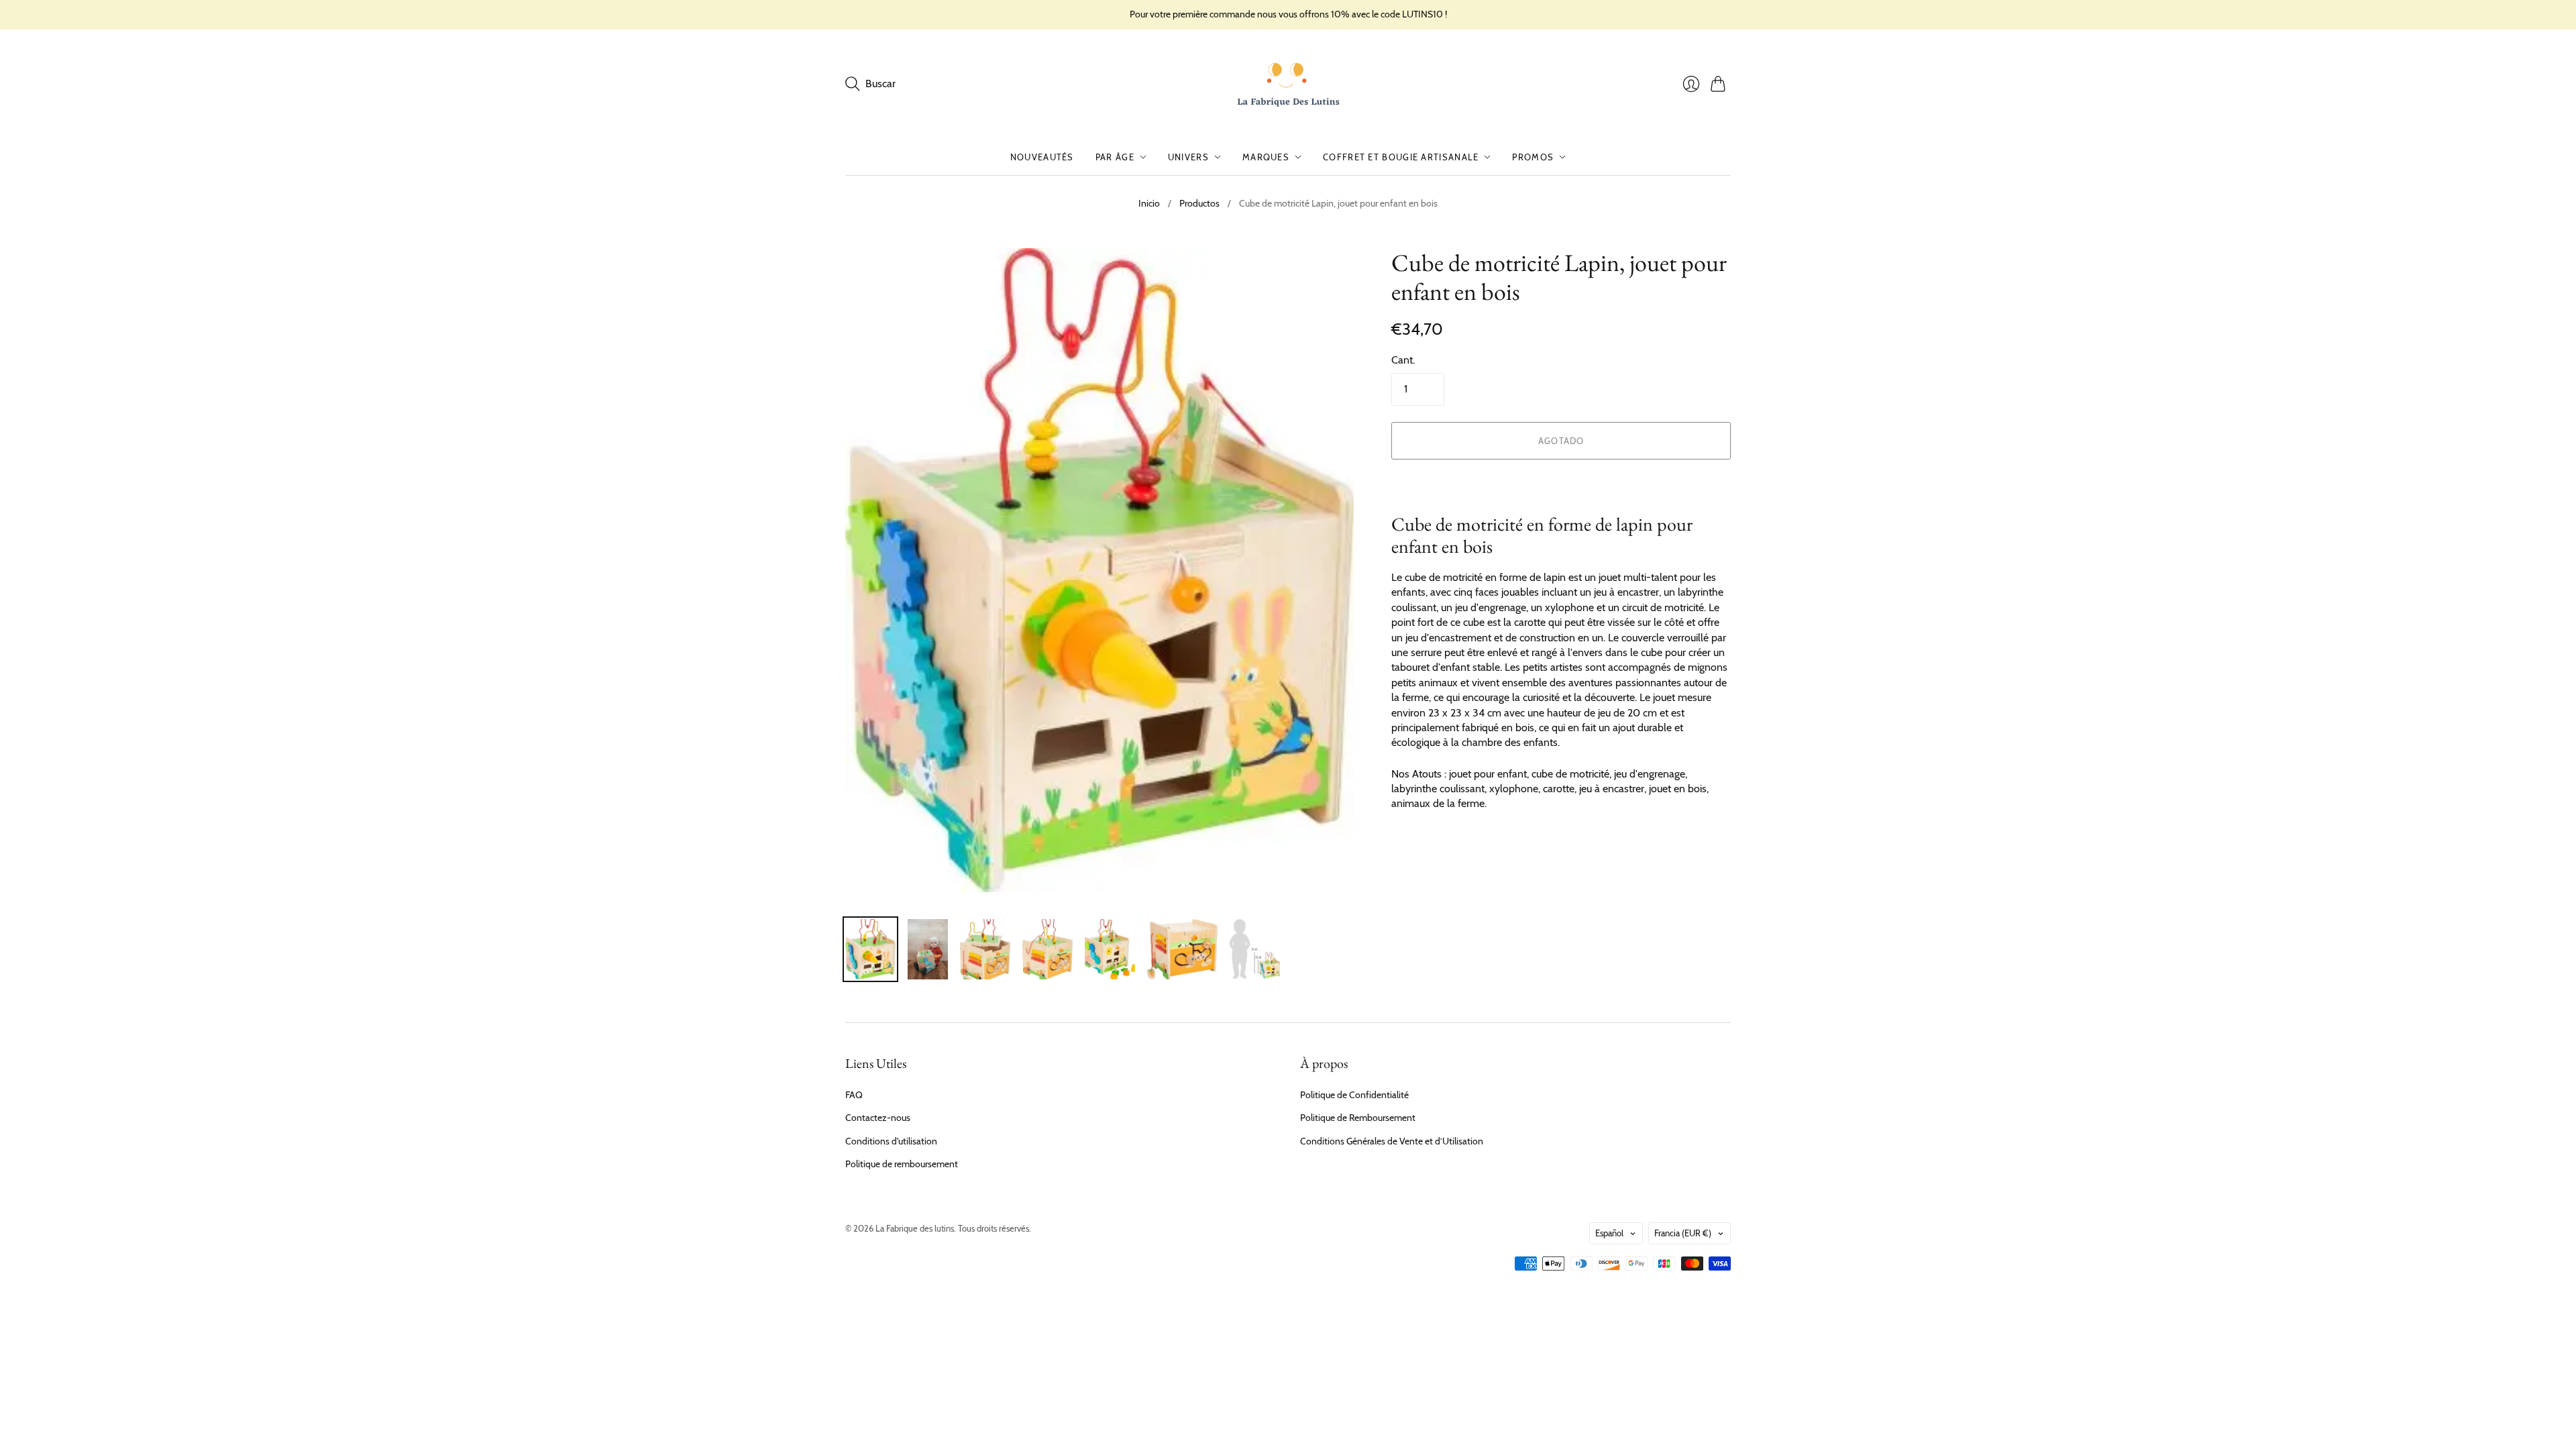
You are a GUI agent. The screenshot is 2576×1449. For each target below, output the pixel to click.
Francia (1683, 1233)
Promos (1533, 157)
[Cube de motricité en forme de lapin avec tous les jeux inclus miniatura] (985, 949)
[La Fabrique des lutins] (1288, 85)
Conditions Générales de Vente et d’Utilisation (1392, 1141)
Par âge (1115, 157)
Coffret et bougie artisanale (1401, 157)
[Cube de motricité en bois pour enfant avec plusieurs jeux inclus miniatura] (1255, 949)
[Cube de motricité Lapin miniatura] (870, 949)
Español (1609, 1233)
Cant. (1403, 360)
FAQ (854, 1095)
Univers (1188, 157)
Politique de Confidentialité (1354, 1095)
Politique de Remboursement (1358, 1118)
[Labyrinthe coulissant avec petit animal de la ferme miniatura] (1182, 949)
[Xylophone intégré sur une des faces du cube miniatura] (1110, 949)
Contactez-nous (878, 1118)
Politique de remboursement (902, 1164)
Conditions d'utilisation (891, 1141)
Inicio (1149, 203)
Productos (1199, 203)
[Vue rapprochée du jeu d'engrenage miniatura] (1048, 949)
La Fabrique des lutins (915, 1228)
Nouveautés (1042, 157)
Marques (1266, 157)
